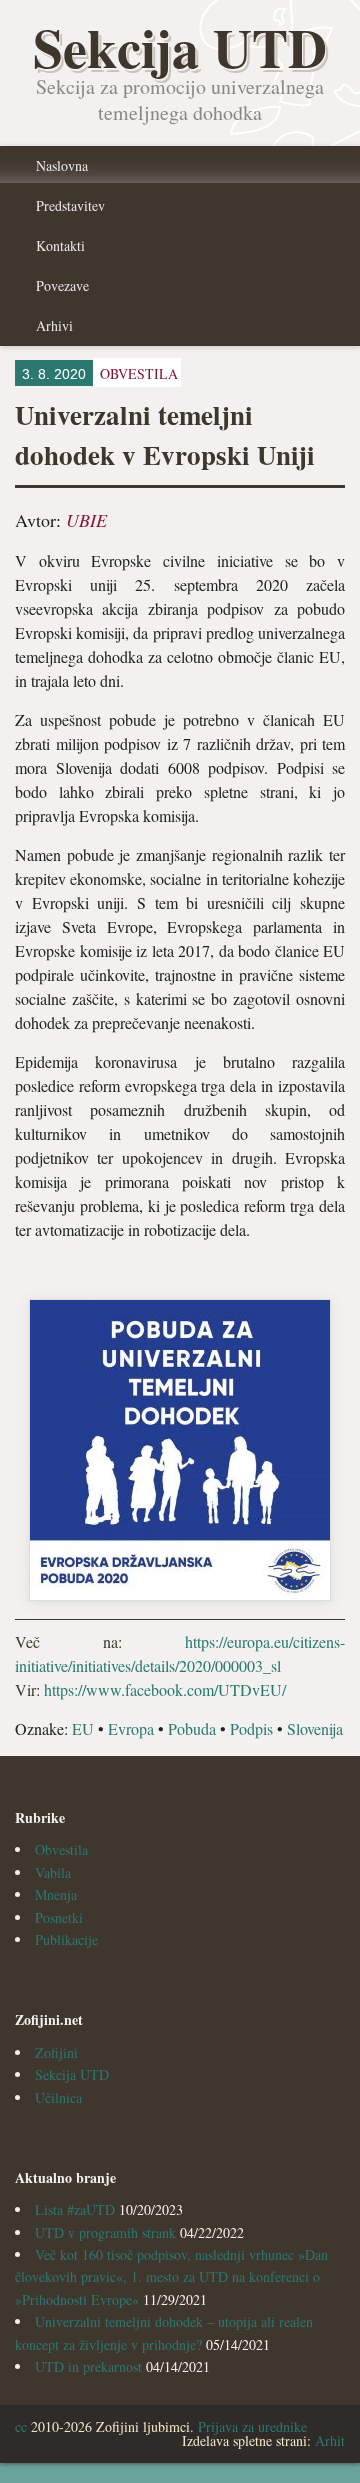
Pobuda (192, 1728)
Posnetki (59, 1917)
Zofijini (56, 2052)
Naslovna (62, 165)
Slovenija (315, 1728)
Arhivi (54, 325)
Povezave (62, 285)
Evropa (131, 1728)
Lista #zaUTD (75, 2209)
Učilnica (58, 2097)
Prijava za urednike (252, 2426)
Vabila (53, 1872)
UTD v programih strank (105, 2232)
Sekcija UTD (72, 2074)
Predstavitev (70, 205)
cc (21, 2426)
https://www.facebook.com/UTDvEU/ (165, 1689)
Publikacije (66, 1939)
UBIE (86, 520)
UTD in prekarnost (88, 2366)
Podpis (251, 1728)
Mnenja (56, 1894)
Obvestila (61, 1849)
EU (83, 1728)
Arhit (330, 2440)
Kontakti (60, 245)
